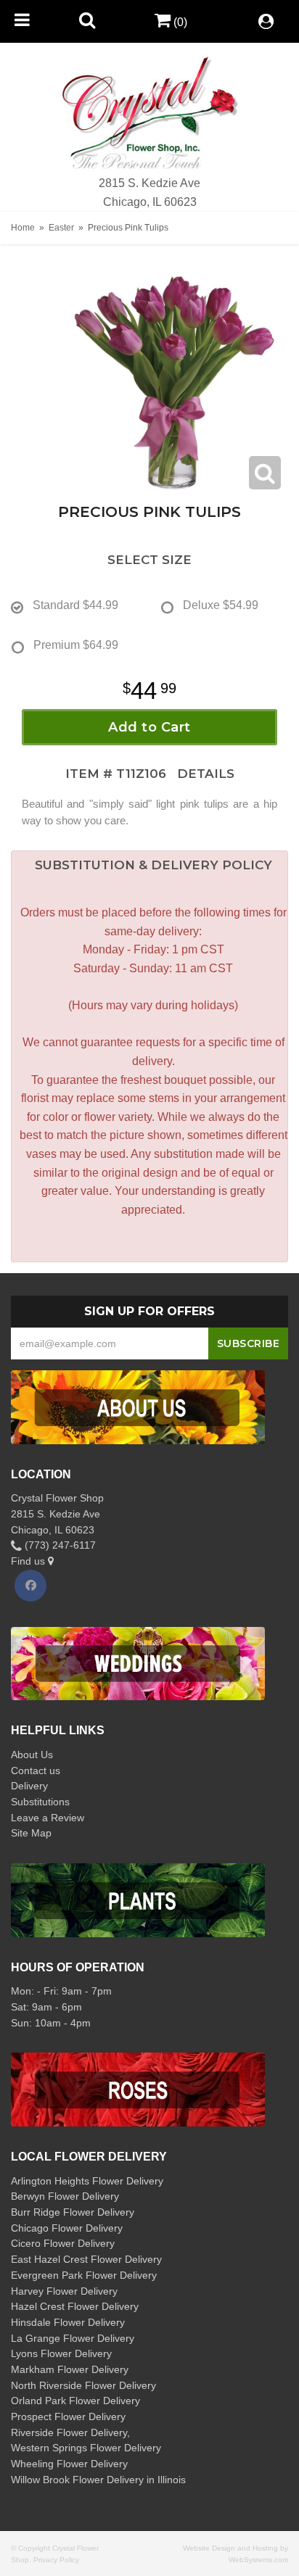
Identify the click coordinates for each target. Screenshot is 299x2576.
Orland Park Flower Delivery (75, 2401)
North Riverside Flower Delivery (83, 2385)
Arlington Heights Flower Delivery (87, 2181)
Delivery (29, 1786)
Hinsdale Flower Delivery (68, 2322)
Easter (61, 228)
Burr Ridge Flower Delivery (73, 2212)
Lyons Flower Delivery (61, 2353)
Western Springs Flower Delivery (86, 2448)
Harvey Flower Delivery (64, 2291)
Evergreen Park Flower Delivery (84, 2275)
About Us (32, 1755)
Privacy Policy (56, 2560)
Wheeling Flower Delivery (69, 2464)
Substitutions (40, 1802)
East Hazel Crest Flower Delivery (86, 2259)
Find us (29, 1561)
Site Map (31, 1833)
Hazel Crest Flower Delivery (75, 2306)
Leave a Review (48, 1818)
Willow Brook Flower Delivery (77, 2480)
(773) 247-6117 (59, 1545)
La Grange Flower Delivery (73, 2338)
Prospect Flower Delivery (68, 2416)
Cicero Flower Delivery (63, 2243)
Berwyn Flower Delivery (65, 2196)
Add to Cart (149, 727)
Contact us (36, 1771)
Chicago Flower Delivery (67, 2228)
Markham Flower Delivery (70, 2369)
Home (23, 228)
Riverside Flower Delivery (69, 2432)
